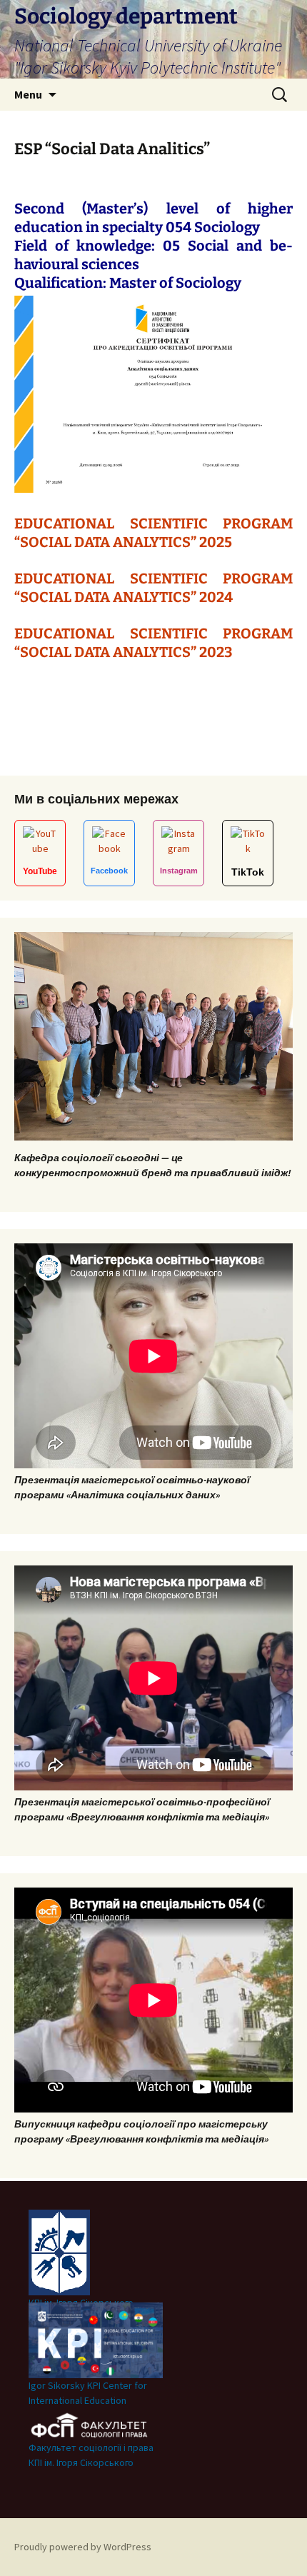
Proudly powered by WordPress (83, 2547)
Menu (28, 94)
